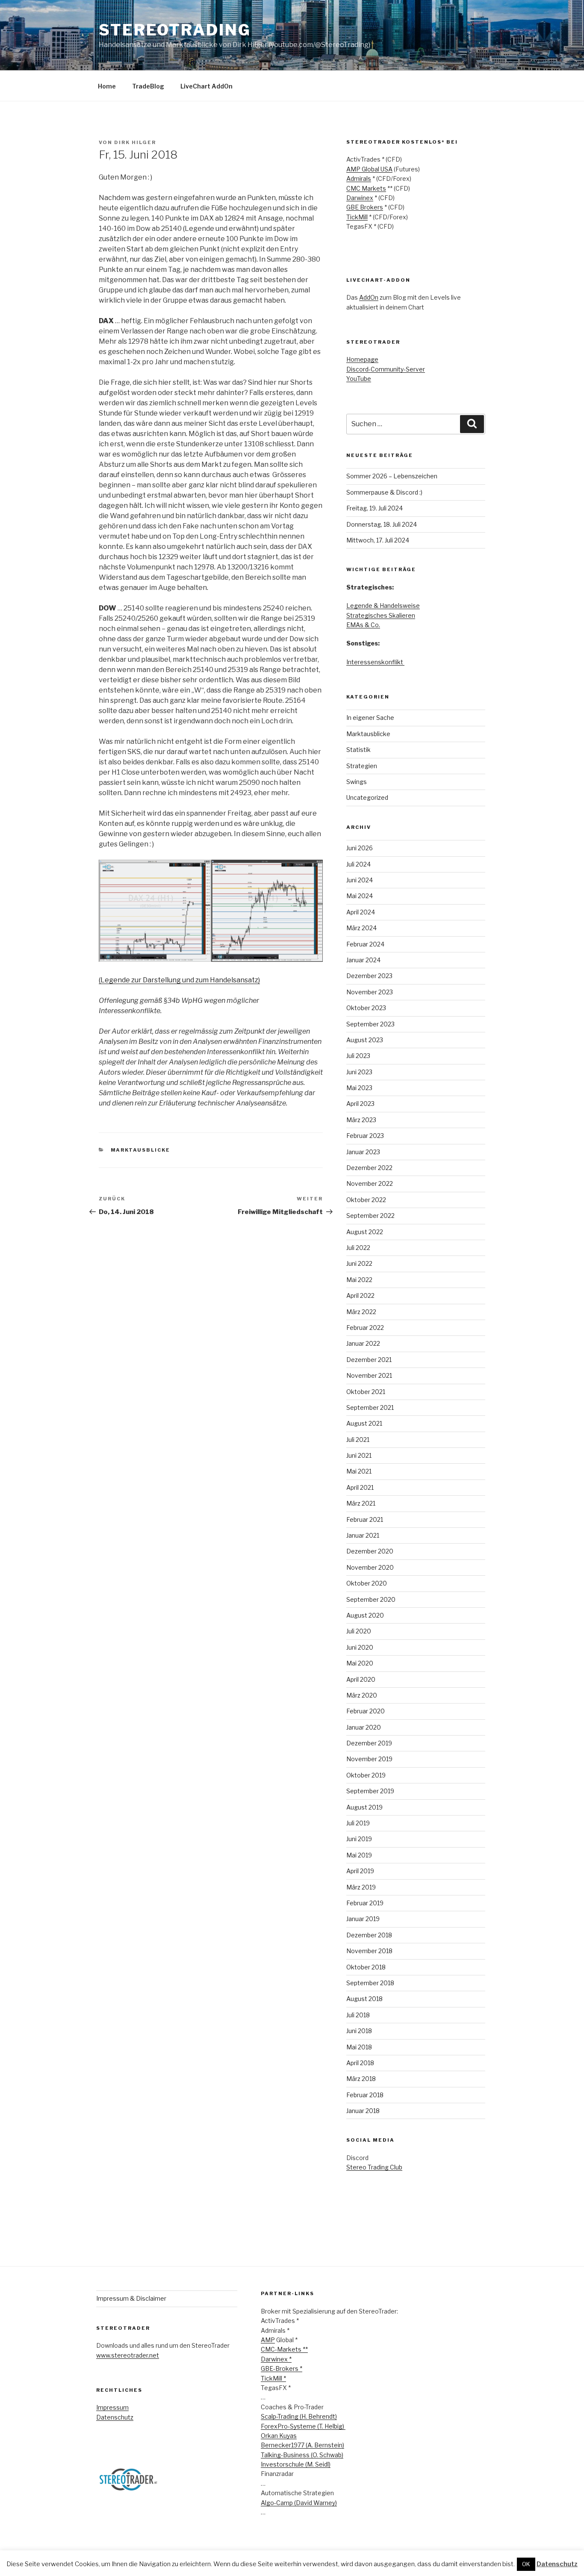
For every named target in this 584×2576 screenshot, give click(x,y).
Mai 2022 (359, 1280)
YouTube (359, 379)
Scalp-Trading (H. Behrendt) (299, 2416)
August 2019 (364, 1807)
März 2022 (361, 1312)
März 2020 (362, 1695)
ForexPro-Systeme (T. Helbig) (303, 2426)
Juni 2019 (359, 1839)
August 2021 (364, 1423)
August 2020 (365, 1615)
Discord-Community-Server (386, 369)
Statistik (358, 750)
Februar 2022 (365, 1328)
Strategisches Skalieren (381, 615)
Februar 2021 (365, 1519)
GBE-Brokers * (282, 2368)
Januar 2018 (363, 2111)
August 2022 (365, 1232)
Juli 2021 (358, 1440)
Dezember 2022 (369, 1168)
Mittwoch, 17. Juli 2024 (378, 540)
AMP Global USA (369, 169)
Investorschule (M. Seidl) (296, 2464)
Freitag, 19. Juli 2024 (375, 508)
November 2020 (370, 1567)
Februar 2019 (365, 1903)
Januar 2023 (363, 1152)
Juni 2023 (359, 1072)
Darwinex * (276, 2359)
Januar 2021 (363, 1535)
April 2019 (360, 1871)
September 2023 (370, 1024)
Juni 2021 (359, 1455)
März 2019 (361, 1887)
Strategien (362, 766)
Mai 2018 (359, 2047)
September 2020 (371, 1599)
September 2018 (370, 1983)
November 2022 (370, 1183)
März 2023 (361, 1120)
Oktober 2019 (366, 1775)
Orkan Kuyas (279, 2436)
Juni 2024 (360, 880)
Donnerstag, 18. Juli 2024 (382, 524)
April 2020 (361, 1679)
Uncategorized (367, 797)
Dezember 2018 (369, 1935)
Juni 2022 (359, 1263)
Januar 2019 (363, 1919)
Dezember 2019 (369, 1743)
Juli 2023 (358, 1056)
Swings (357, 782)
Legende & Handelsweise (383, 606)
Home (107, 86)
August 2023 (365, 1040)
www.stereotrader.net (128, 2355)
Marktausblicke (141, 1150)
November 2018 (369, 1951)
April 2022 (360, 1295)
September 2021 (370, 1407)
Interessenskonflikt (375, 662)
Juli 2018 (358, 2015)
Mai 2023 (359, 1088)
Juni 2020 (360, 1647)
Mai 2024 (360, 896)
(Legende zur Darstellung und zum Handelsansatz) (179, 980)
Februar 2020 (366, 1711)
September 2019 (370, 1791)
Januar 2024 (363, 960)
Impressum (112, 2407)
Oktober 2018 (366, 1967)
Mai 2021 (359, 1471)
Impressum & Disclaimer (131, 2298)
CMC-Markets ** (284, 2349)
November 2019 (369, 1759)
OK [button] (526, 2564)
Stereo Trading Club (374, 2167)
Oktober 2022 (366, 1200)
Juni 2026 (360, 848)
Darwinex (360, 198)
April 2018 (360, 2063)
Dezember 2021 (369, 1360)
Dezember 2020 (370, 1551)
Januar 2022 (363, 1343)
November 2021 (369, 1375)
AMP (268, 2340)
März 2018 (361, 2079)
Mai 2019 (359, 1855)
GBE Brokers (365, 207)
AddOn (369, 297)
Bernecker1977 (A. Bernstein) (302, 2445)
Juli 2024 (358, 864)
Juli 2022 (358, 1248)
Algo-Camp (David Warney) (299, 2503)
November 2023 (370, 992)
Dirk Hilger (135, 142)
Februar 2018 (365, 2095)
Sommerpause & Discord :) (384, 492)
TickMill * (273, 2378)
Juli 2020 (359, 1631)
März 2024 (361, 928)
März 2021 (361, 1503)
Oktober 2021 (366, 1392)
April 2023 (360, 1104)
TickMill (357, 217)
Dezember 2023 (369, 976)
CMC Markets (366, 188)
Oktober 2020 (367, 1583)
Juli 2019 (358, 1823)
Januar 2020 (364, 1727)
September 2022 (370, 1216)
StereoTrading (175, 30)
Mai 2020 (360, 1663)
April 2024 (361, 912)
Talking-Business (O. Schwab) (302, 2455)
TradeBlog (148, 86)
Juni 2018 (359, 2031)
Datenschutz (115, 2417)
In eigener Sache (370, 718)
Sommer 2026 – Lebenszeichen (392, 476)
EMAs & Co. (363, 625)
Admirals (359, 178)
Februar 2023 (365, 1136)
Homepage (362, 359)
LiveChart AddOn (206, 86)
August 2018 (364, 1999)
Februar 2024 (365, 944)
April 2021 (360, 1487)
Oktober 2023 (366, 1008)
